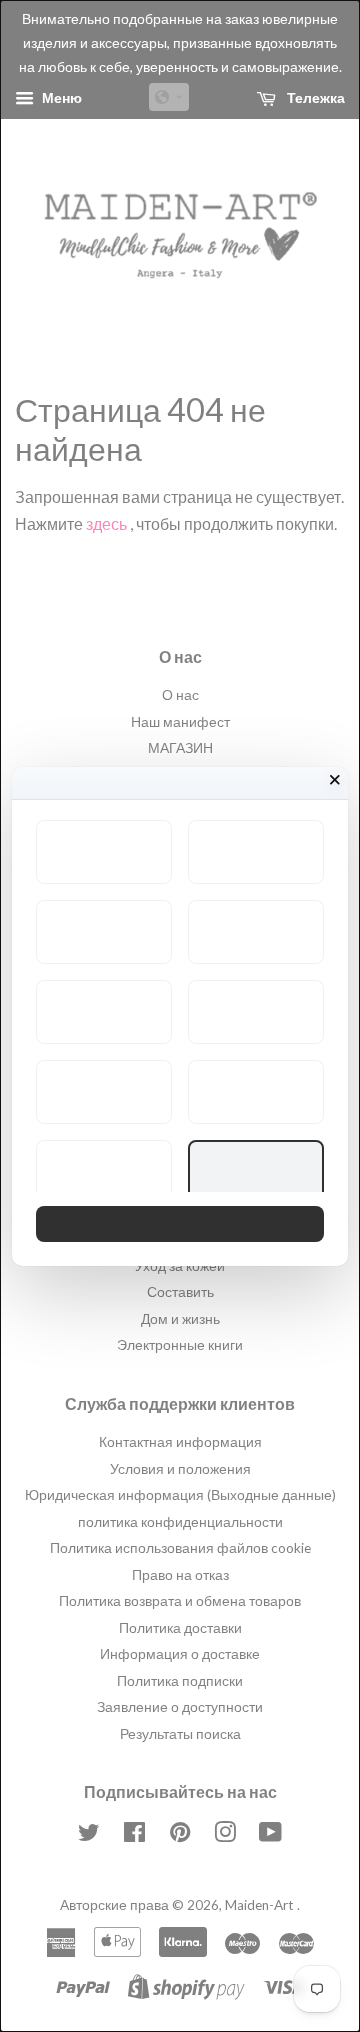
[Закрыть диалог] (335, 780)
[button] (104, 852)
